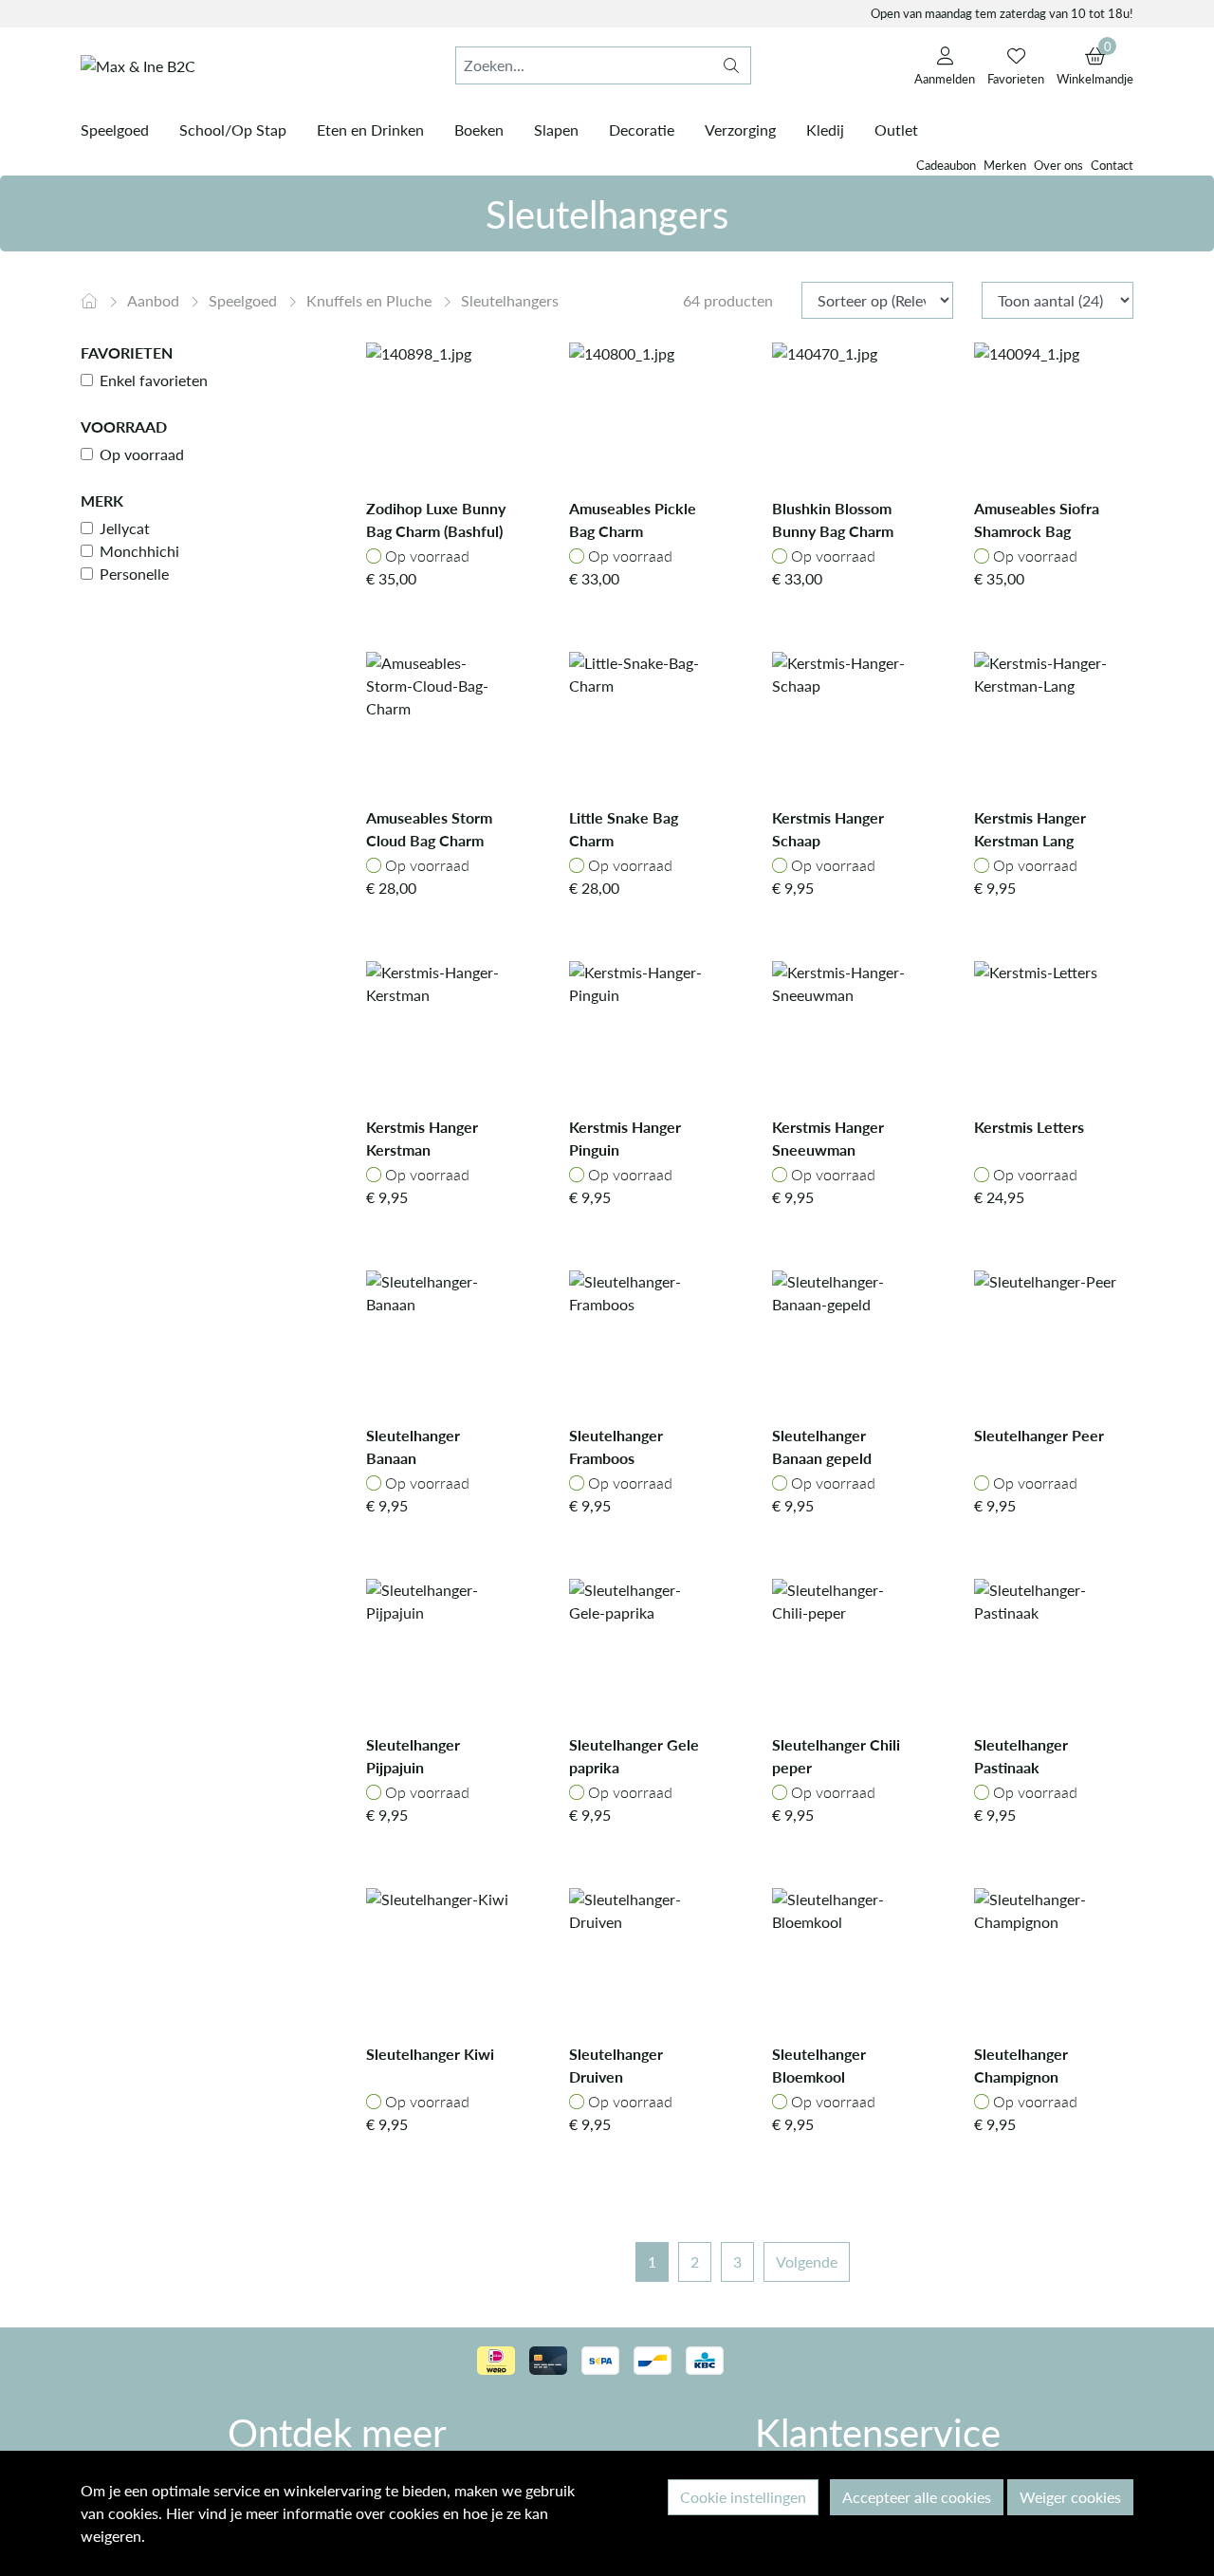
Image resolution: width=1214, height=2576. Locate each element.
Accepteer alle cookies (917, 2497)
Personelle (134, 574)
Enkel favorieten (154, 380)
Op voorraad (142, 454)
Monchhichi (139, 551)
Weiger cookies (1070, 2497)
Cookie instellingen (743, 2497)
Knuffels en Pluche (371, 300)
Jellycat (125, 528)
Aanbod (155, 300)
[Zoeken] (731, 65)
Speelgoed (245, 300)
